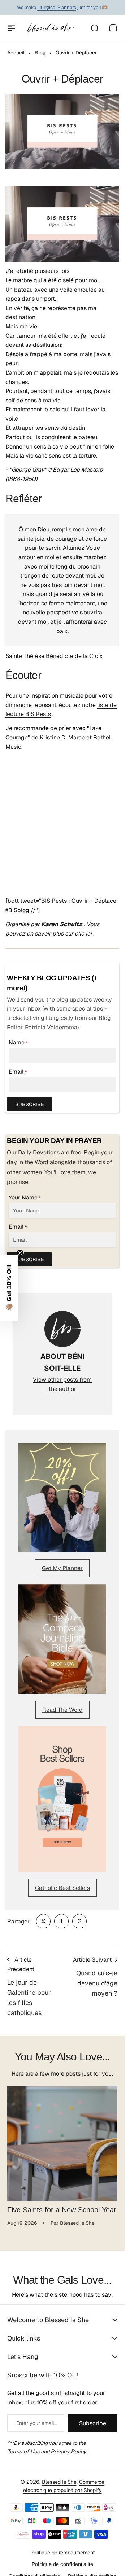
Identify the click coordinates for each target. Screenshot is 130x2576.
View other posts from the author (62, 1384)
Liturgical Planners (57, 7)
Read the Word (62, 1710)
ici (89, 934)
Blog (40, 53)
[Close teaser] (20, 1253)
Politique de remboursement (62, 2547)
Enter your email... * (37, 2418)
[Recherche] (94, 28)
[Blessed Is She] (50, 28)
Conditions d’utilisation (35, 2571)
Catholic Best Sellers (62, 1888)
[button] (9, 1288)
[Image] (62, 1498)
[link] (43, 1921)
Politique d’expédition (92, 2571)
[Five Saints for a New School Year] (62, 2141)
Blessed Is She (59, 2476)
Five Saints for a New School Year (62, 2204)
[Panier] (113, 28)
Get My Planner (62, 1568)
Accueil (16, 53)
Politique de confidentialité (62, 2559)
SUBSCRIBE (29, 1104)
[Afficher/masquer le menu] (12, 28)
